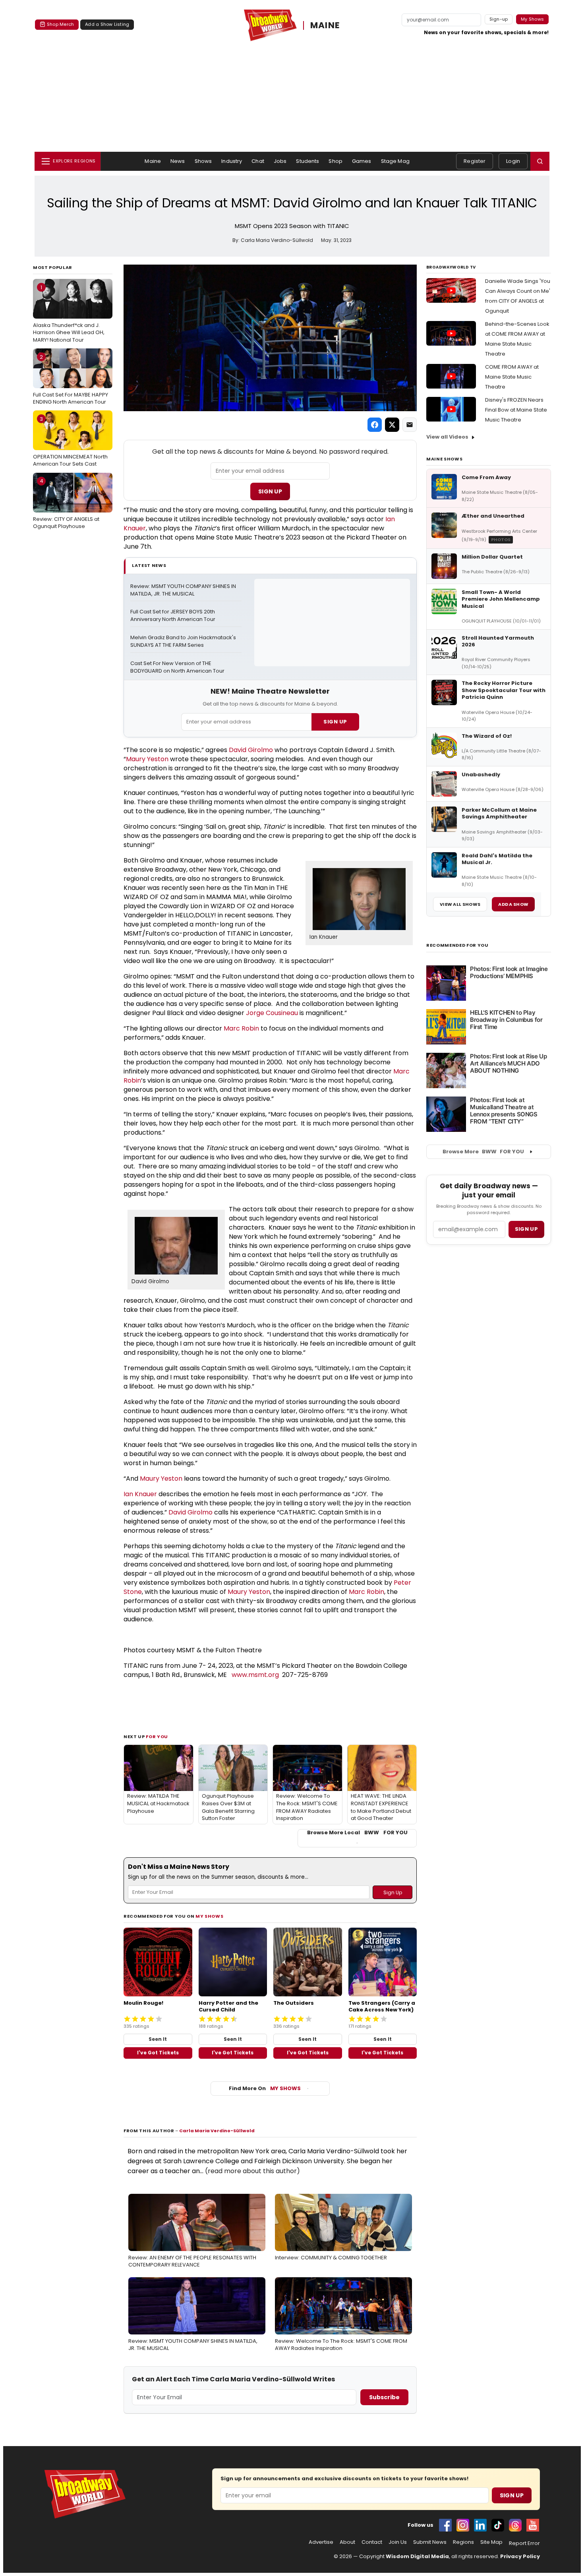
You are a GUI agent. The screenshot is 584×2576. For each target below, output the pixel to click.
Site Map (491, 2542)
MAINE (325, 26)
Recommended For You (457, 945)
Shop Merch (60, 24)
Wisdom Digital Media (417, 2556)
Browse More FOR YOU (483, 1152)
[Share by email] (410, 425)
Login (513, 161)
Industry (232, 161)
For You (157, 1737)
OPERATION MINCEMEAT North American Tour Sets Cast (70, 441)
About (347, 2542)
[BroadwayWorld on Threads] (515, 2525)
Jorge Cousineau (272, 1013)
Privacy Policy (520, 2556)
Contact (372, 2542)
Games (362, 161)
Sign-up (499, 19)
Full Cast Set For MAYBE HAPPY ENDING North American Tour (71, 379)
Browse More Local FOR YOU (357, 1833)
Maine (153, 161)
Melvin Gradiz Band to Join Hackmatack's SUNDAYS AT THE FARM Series (184, 641)
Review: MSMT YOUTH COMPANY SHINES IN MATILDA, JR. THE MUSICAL (184, 590)
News (178, 161)
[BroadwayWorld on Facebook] (445, 2525)
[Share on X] (392, 425)
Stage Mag (395, 161)
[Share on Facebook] (375, 425)
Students (307, 161)
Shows (203, 161)
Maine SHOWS (444, 459)
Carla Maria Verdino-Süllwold (217, 2131)
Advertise (321, 2542)
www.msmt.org (255, 1675)
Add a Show (513, 904)
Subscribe (384, 2397)
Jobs (280, 161)
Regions (463, 2542)
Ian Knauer (324, 937)
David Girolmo (251, 750)
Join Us (398, 2542)
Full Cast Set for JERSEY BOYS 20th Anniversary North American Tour (173, 616)
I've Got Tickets (158, 2053)
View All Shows (460, 904)
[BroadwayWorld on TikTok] (498, 2525)
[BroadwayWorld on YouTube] (533, 2525)
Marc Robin (241, 1028)
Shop (336, 161)
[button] (540, 161)
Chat (258, 161)
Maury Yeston (147, 759)
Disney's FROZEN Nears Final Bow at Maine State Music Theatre (516, 410)
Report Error (524, 2543)
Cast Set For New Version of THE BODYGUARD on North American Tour (177, 667)
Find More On (265, 2088)
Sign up (526, 1229)
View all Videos (447, 437)
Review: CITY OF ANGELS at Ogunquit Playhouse (66, 503)
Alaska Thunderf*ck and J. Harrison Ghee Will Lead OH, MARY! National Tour (69, 313)
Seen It (158, 2039)
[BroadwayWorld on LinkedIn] (480, 2525)
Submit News (430, 2542)
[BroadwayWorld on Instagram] (463, 2525)
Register (475, 161)
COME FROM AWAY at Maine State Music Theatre (512, 377)
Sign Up (270, 491)
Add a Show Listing (107, 24)
